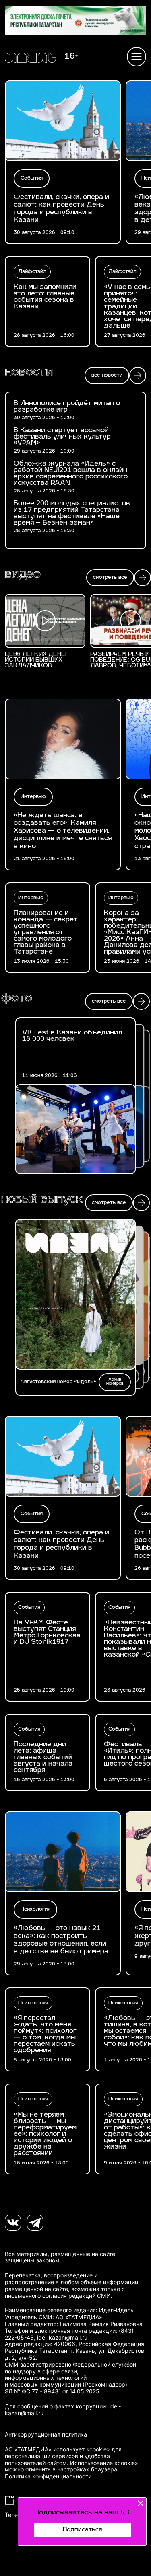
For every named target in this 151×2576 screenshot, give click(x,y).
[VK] (13, 2223)
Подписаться (82, 2530)
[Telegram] (35, 2223)
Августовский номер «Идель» (58, 1382)
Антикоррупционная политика (46, 2434)
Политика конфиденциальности (48, 2476)
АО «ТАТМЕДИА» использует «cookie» (57, 2449)
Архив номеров (115, 1382)
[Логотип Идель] (30, 59)
